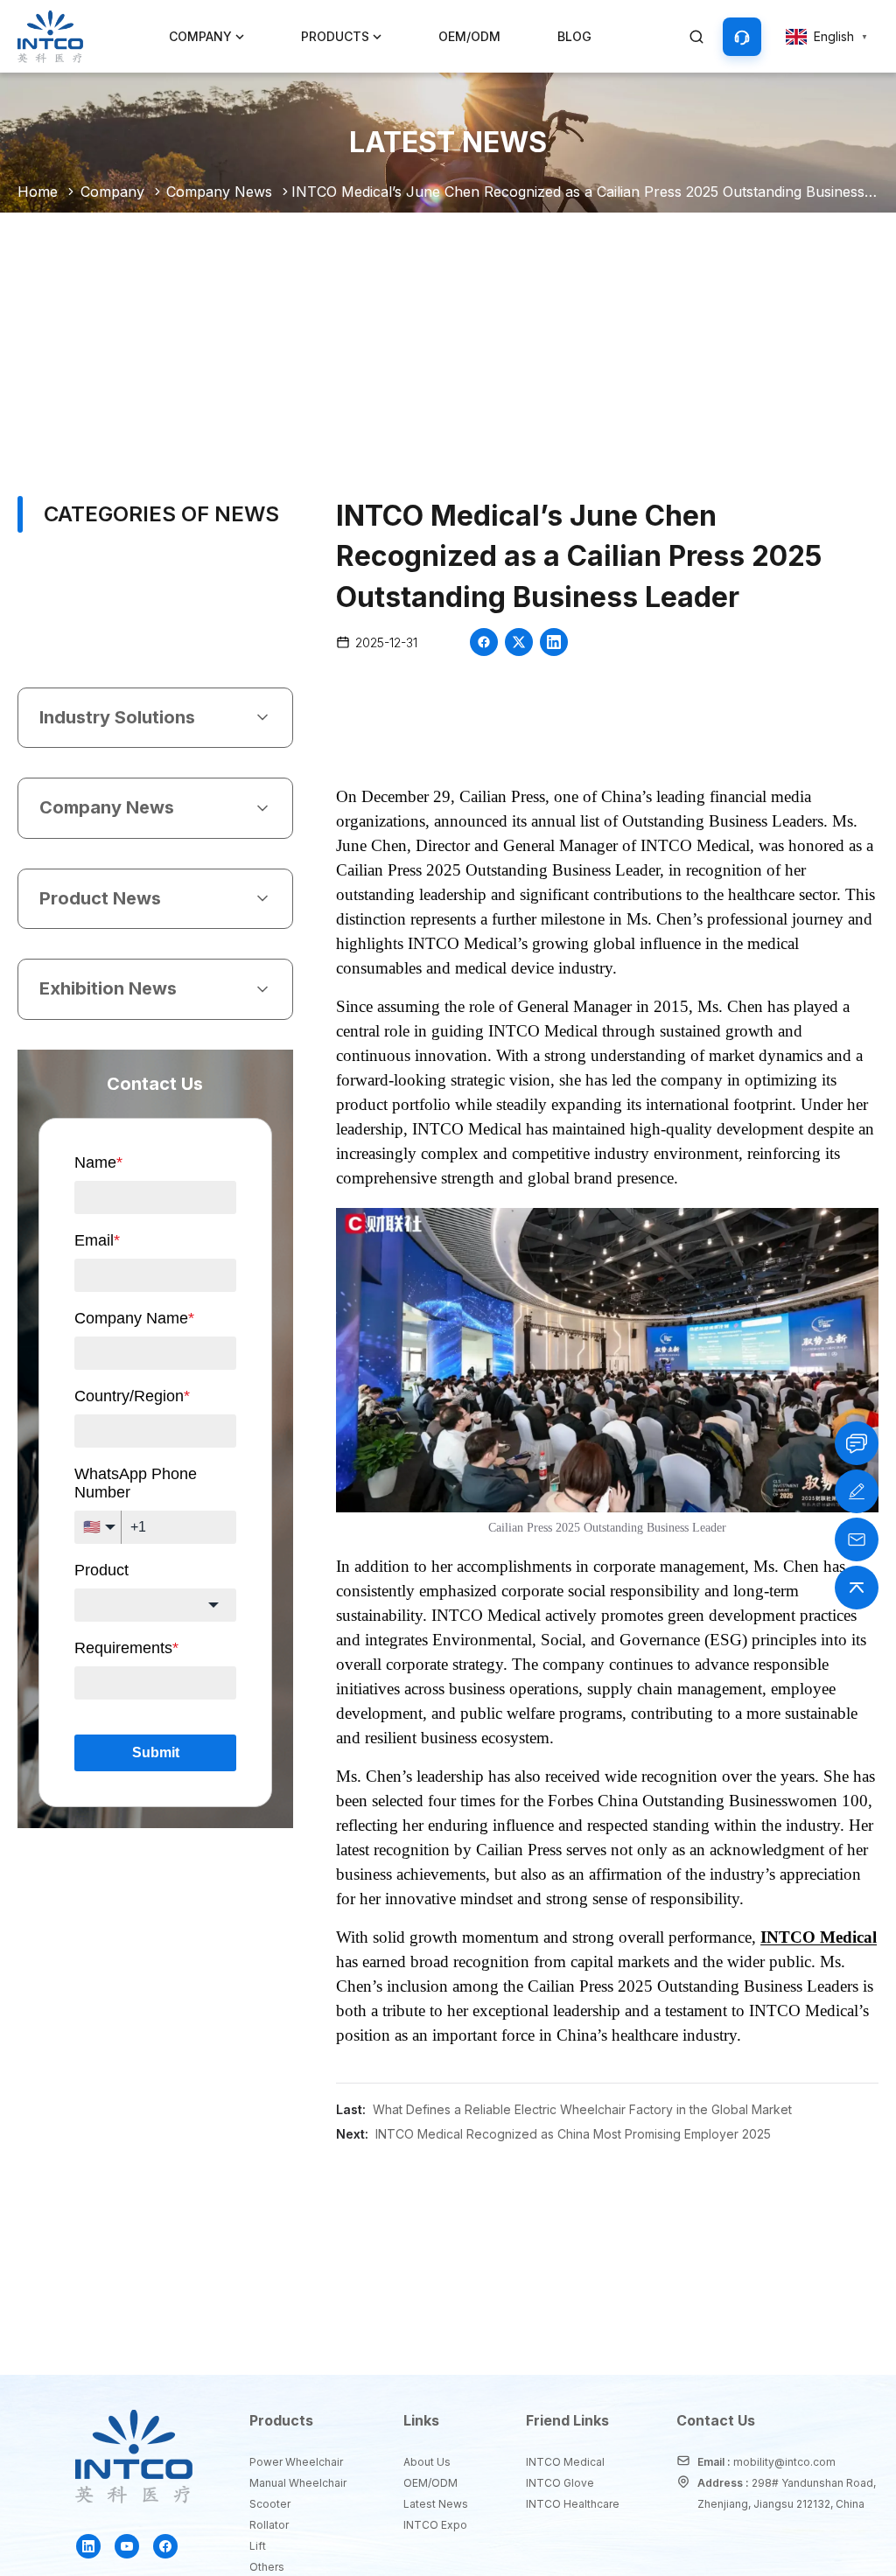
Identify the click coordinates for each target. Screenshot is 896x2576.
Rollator (269, 2525)
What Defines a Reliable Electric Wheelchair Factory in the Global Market (582, 2109)
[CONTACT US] (742, 37)
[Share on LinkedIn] (554, 642)
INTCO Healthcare (571, 2504)
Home (38, 192)
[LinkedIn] (88, 2546)
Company (112, 192)
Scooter (270, 2504)
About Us (427, 2462)
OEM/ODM (469, 36)
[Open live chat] (857, 1443)
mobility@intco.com (784, 2462)
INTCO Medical (565, 2462)
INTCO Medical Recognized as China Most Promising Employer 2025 (573, 2134)
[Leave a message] (857, 1491)
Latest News (434, 2504)
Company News (219, 192)
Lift (258, 2546)
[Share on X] (519, 642)
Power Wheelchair (296, 2462)
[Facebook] (165, 2546)
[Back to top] (857, 1588)
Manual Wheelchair (296, 2483)
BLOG (574, 36)
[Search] (696, 37)
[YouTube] (127, 2546)
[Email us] (857, 1539)
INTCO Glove (560, 2483)
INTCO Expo (434, 2525)
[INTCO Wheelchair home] (50, 37)
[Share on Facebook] (484, 642)
